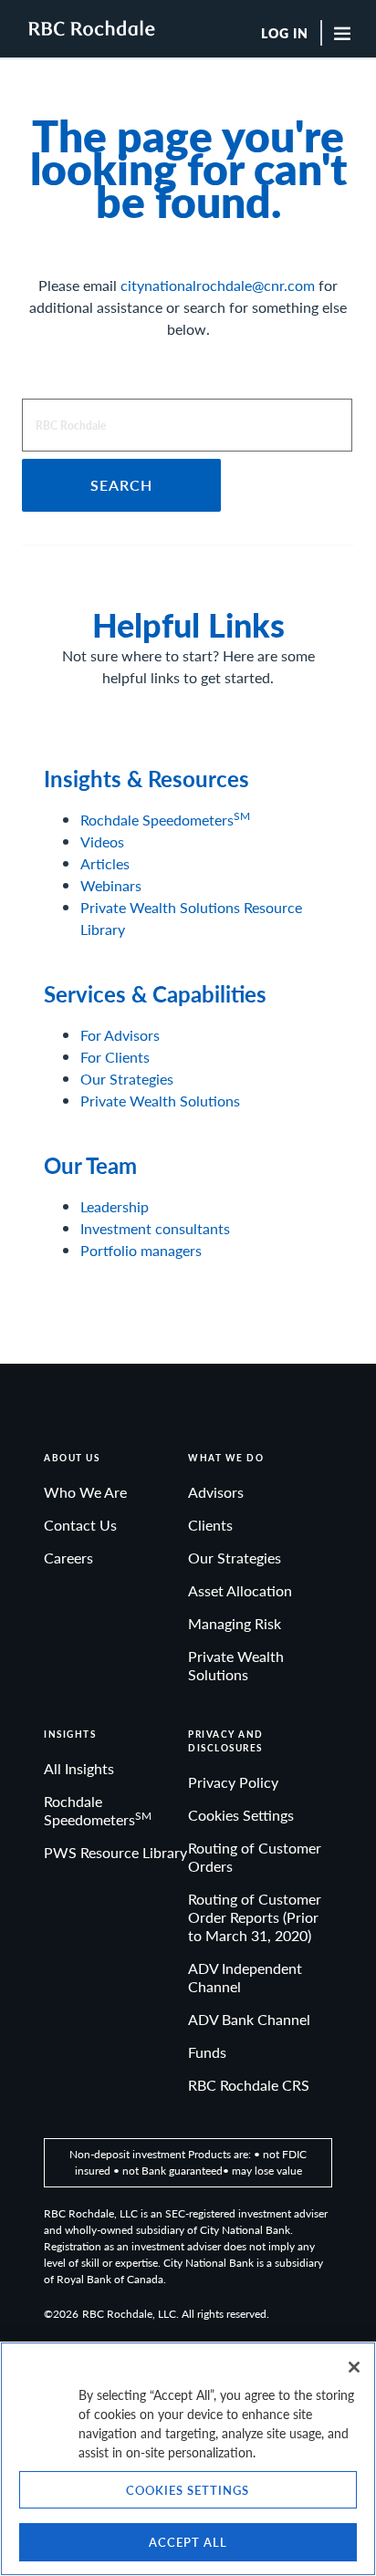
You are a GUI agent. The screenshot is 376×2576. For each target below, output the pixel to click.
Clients (210, 1525)
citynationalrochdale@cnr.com (218, 285)
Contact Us (80, 1525)
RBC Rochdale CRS (249, 2085)
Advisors (216, 1492)
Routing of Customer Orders (255, 1857)
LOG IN (285, 34)
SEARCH (121, 485)
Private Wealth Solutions (160, 1101)
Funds (207, 2052)
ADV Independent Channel (245, 1977)
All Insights (79, 1768)
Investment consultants (155, 1228)
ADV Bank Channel (249, 2019)
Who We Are (85, 1492)
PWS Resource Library (115, 1852)
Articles (105, 863)
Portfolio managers (141, 1250)
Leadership (115, 1206)
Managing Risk (235, 1623)
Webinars (111, 885)
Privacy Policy (233, 1782)
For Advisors (120, 1035)
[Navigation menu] (347, 33)
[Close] (354, 2367)
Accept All (188, 2542)
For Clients (115, 1057)
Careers (68, 1558)
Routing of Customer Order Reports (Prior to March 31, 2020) (255, 1917)
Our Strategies (127, 1079)
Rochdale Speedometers (165, 820)
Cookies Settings (241, 1815)
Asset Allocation (240, 1590)
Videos (102, 841)
